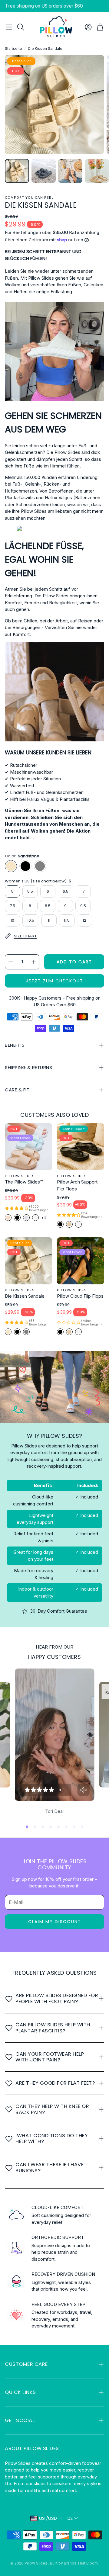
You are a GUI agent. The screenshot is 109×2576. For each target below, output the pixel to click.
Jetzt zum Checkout (55, 981)
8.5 (48, 906)
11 (49, 920)
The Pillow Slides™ (24, 1182)
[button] (9, 27)
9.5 (83, 906)
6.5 (66, 891)
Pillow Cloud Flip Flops (80, 1296)
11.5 (67, 920)
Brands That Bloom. (81, 2563)
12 (84, 920)
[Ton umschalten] (83, 1790)
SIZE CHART (25, 936)
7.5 (12, 906)
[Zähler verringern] (11, 962)
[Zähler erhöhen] (34, 962)
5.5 (30, 891)
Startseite (13, 48)
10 (12, 920)
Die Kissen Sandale (25, 1296)
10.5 (31, 920)
